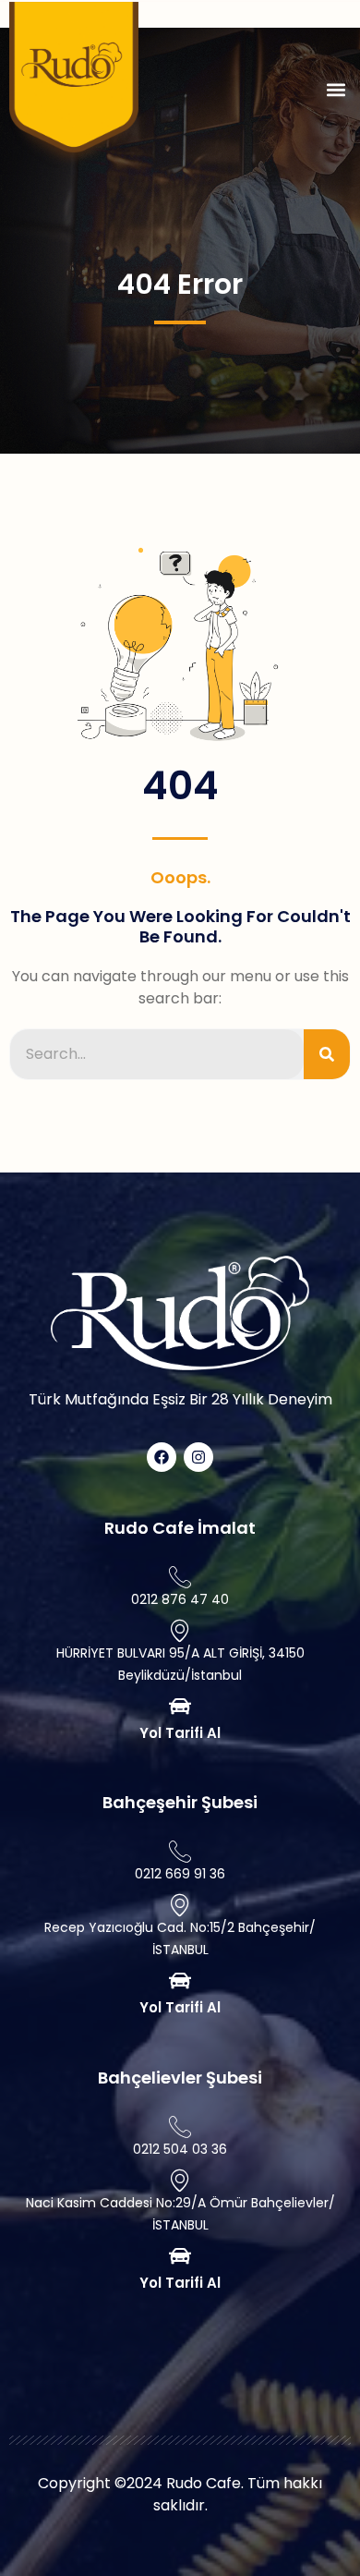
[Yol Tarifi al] (180, 1707)
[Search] (327, 1054)
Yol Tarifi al (180, 1733)
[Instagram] (198, 1457)
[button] (336, 90)
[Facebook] (162, 1457)
